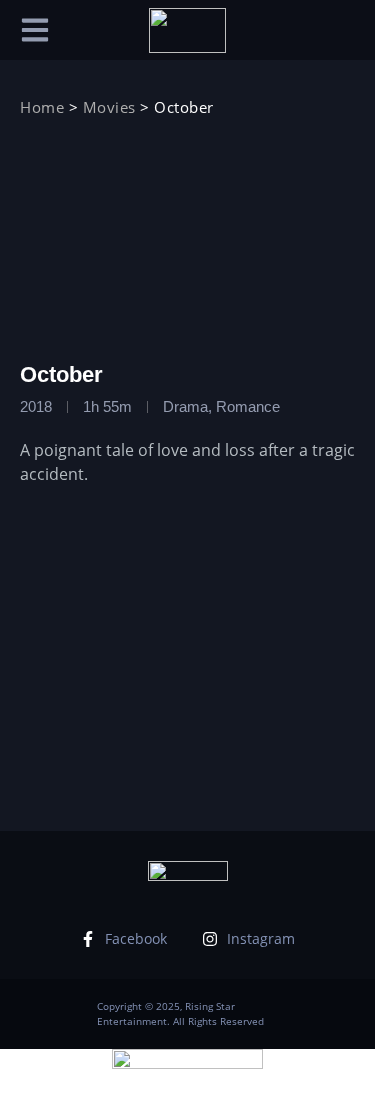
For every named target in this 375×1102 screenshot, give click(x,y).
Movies (109, 107)
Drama (185, 406)
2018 (36, 406)
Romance (248, 406)
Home (42, 107)
